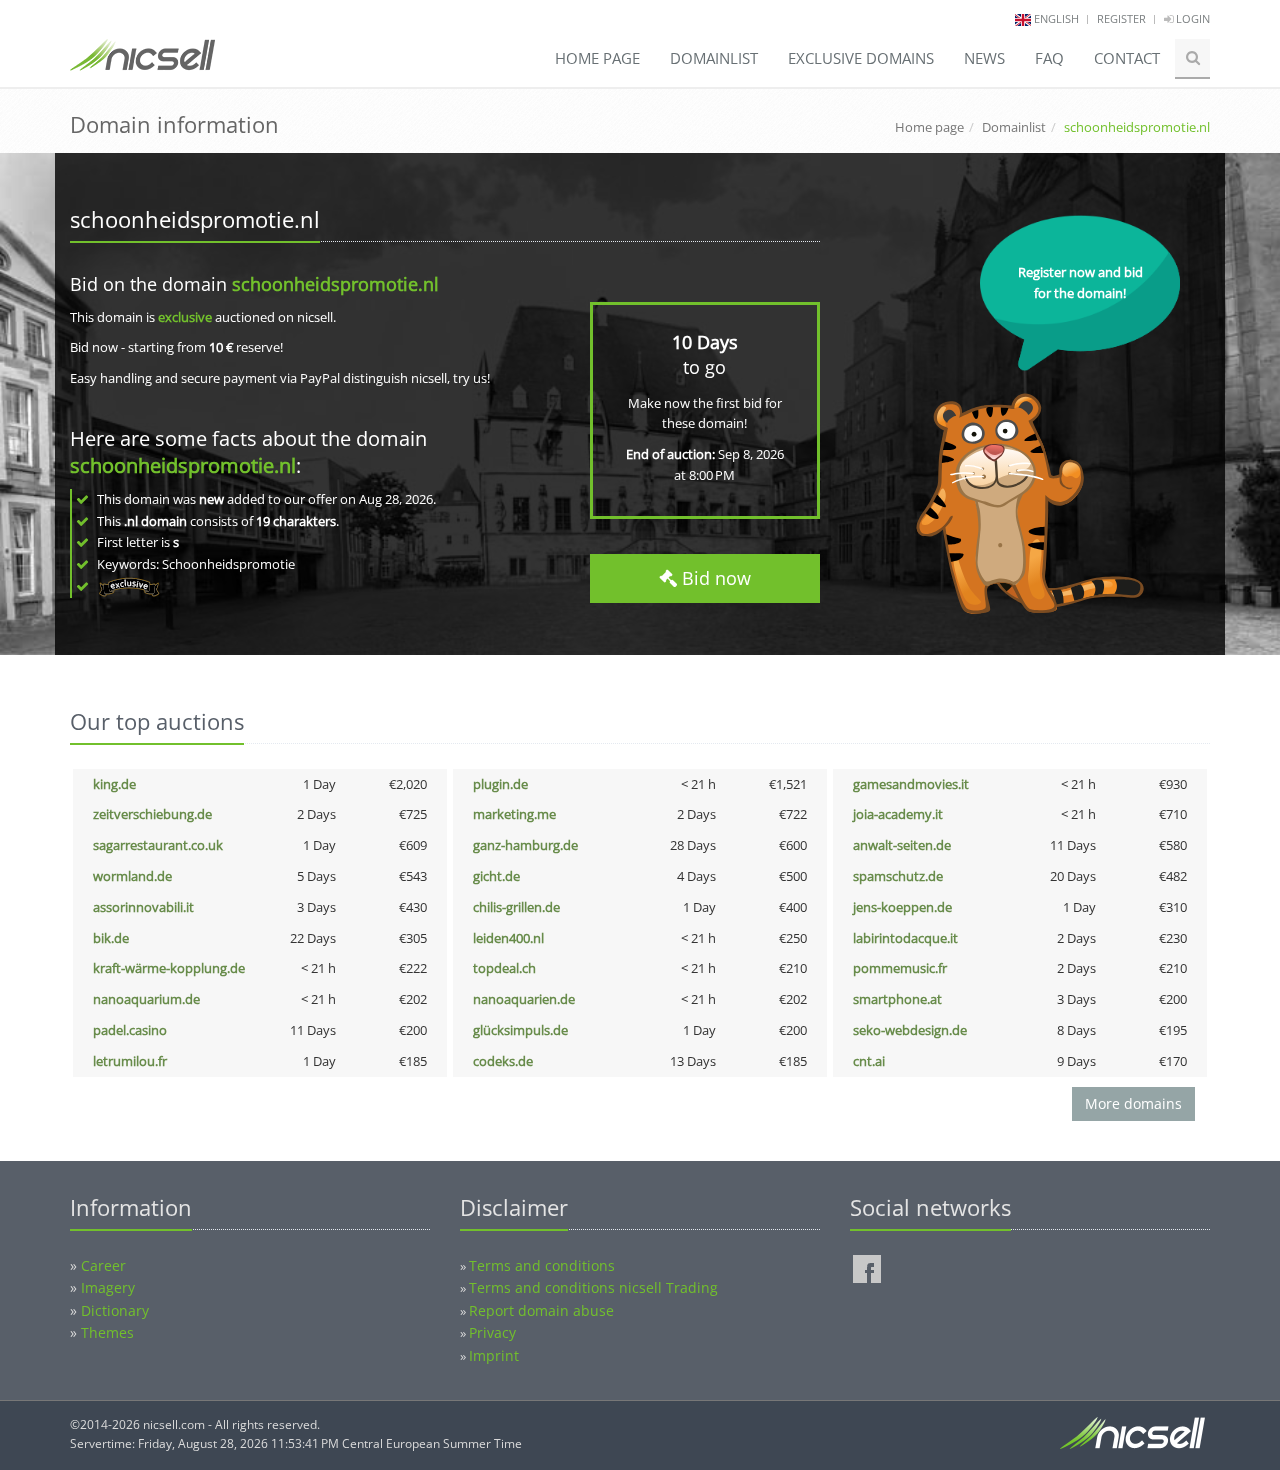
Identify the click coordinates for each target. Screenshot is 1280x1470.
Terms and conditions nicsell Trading (593, 1287)
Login (1191, 18)
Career (103, 1265)
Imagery (108, 1287)
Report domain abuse (541, 1310)
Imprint (494, 1355)
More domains (1133, 1103)
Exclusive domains (861, 58)
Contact (1127, 58)
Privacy (492, 1332)
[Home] (142, 64)
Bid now (714, 578)
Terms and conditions (542, 1265)
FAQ (1049, 58)
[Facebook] (867, 1269)
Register (1121, 18)
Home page (597, 58)
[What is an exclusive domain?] (128, 586)
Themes (107, 1332)
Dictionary (115, 1310)
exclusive (185, 317)
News (984, 58)
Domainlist (714, 58)
